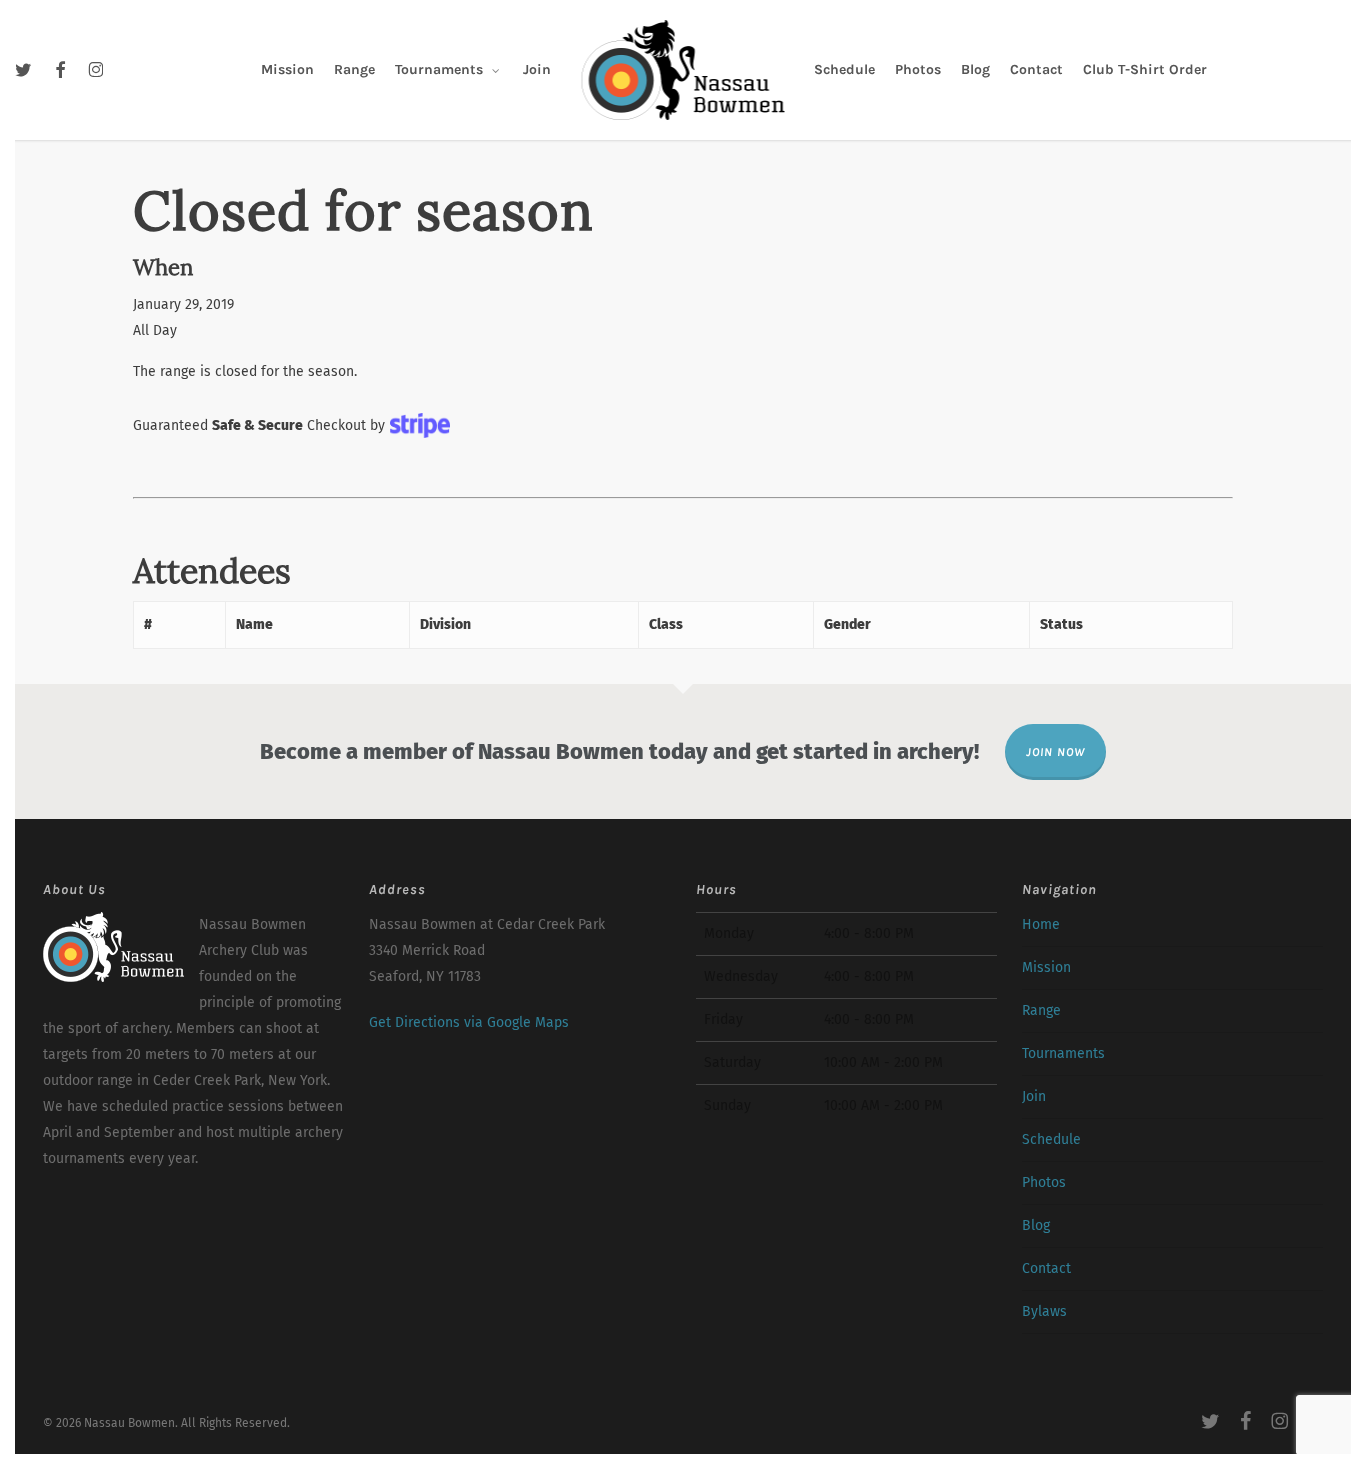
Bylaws (1044, 1311)
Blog (1036, 1225)
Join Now (1055, 752)
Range (1041, 1010)
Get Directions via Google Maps (469, 1022)
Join (1034, 1096)
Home (1041, 924)
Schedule (1051, 1139)
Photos (1044, 1182)
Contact (1046, 1268)
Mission (1046, 967)
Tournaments (1063, 1053)
